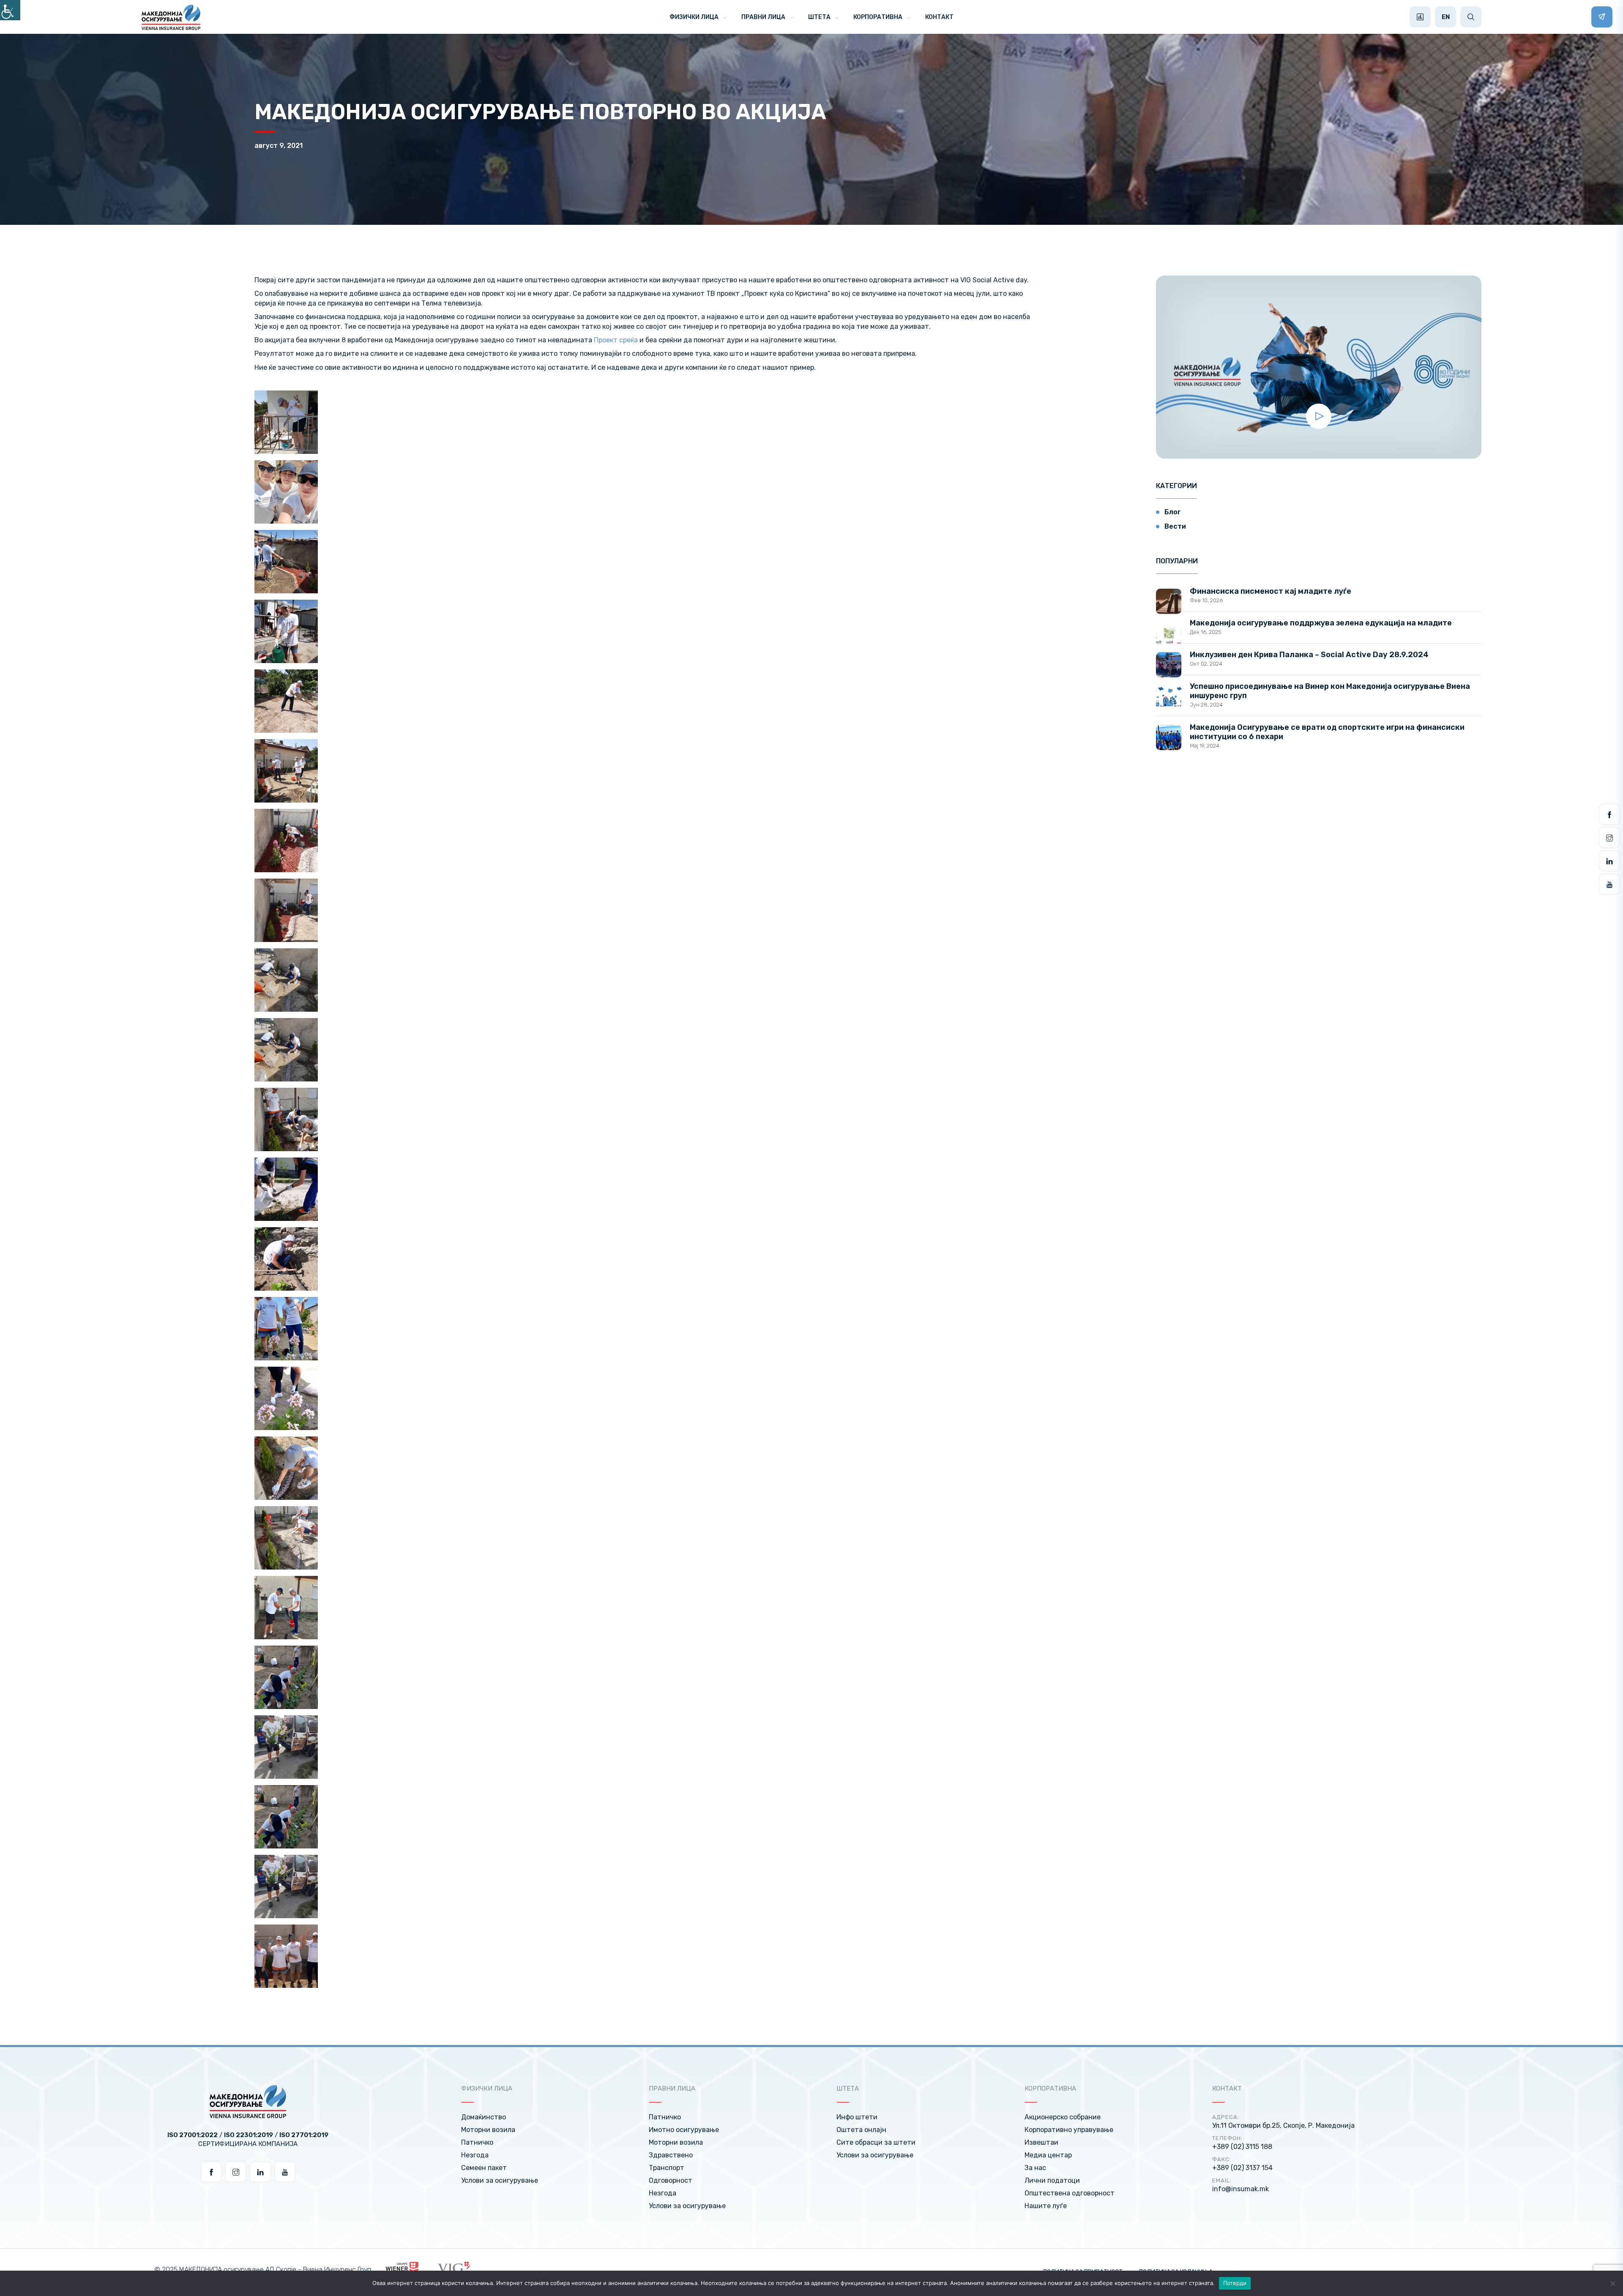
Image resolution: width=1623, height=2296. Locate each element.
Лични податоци (1052, 2180)
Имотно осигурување (684, 2130)
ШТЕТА (819, 17)
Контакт (939, 17)
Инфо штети (857, 2117)
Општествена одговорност (1070, 2193)
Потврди (1235, 2283)
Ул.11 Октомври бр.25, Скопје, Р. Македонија (1283, 2125)
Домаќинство (484, 2117)
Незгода (475, 2155)
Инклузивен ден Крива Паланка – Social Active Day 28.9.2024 (1309, 655)
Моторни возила (488, 2130)
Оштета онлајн (861, 2130)
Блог (1173, 512)
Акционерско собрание (1063, 2117)
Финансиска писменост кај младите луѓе (1271, 591)
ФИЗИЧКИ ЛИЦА (694, 17)
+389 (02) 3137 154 (1242, 2168)
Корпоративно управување (1069, 2130)
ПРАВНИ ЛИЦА (763, 17)
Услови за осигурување (500, 2180)
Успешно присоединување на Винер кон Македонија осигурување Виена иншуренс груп (1330, 691)
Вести (1175, 526)
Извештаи (1041, 2142)
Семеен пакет (484, 2168)
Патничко (477, 2142)
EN (1446, 17)
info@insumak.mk (1240, 2189)
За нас (1035, 2168)
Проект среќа (616, 340)
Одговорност (671, 2180)
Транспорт (667, 2168)
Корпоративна (878, 17)
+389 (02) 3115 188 (1242, 2147)
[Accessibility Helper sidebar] (10, 10)
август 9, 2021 (279, 146)
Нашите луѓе (1046, 2206)
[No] (1612, 2283)
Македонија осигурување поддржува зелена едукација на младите (1321, 623)
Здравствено (671, 2155)
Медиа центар (1048, 2155)
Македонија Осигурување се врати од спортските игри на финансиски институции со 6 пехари (1327, 732)
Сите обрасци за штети (876, 2142)
